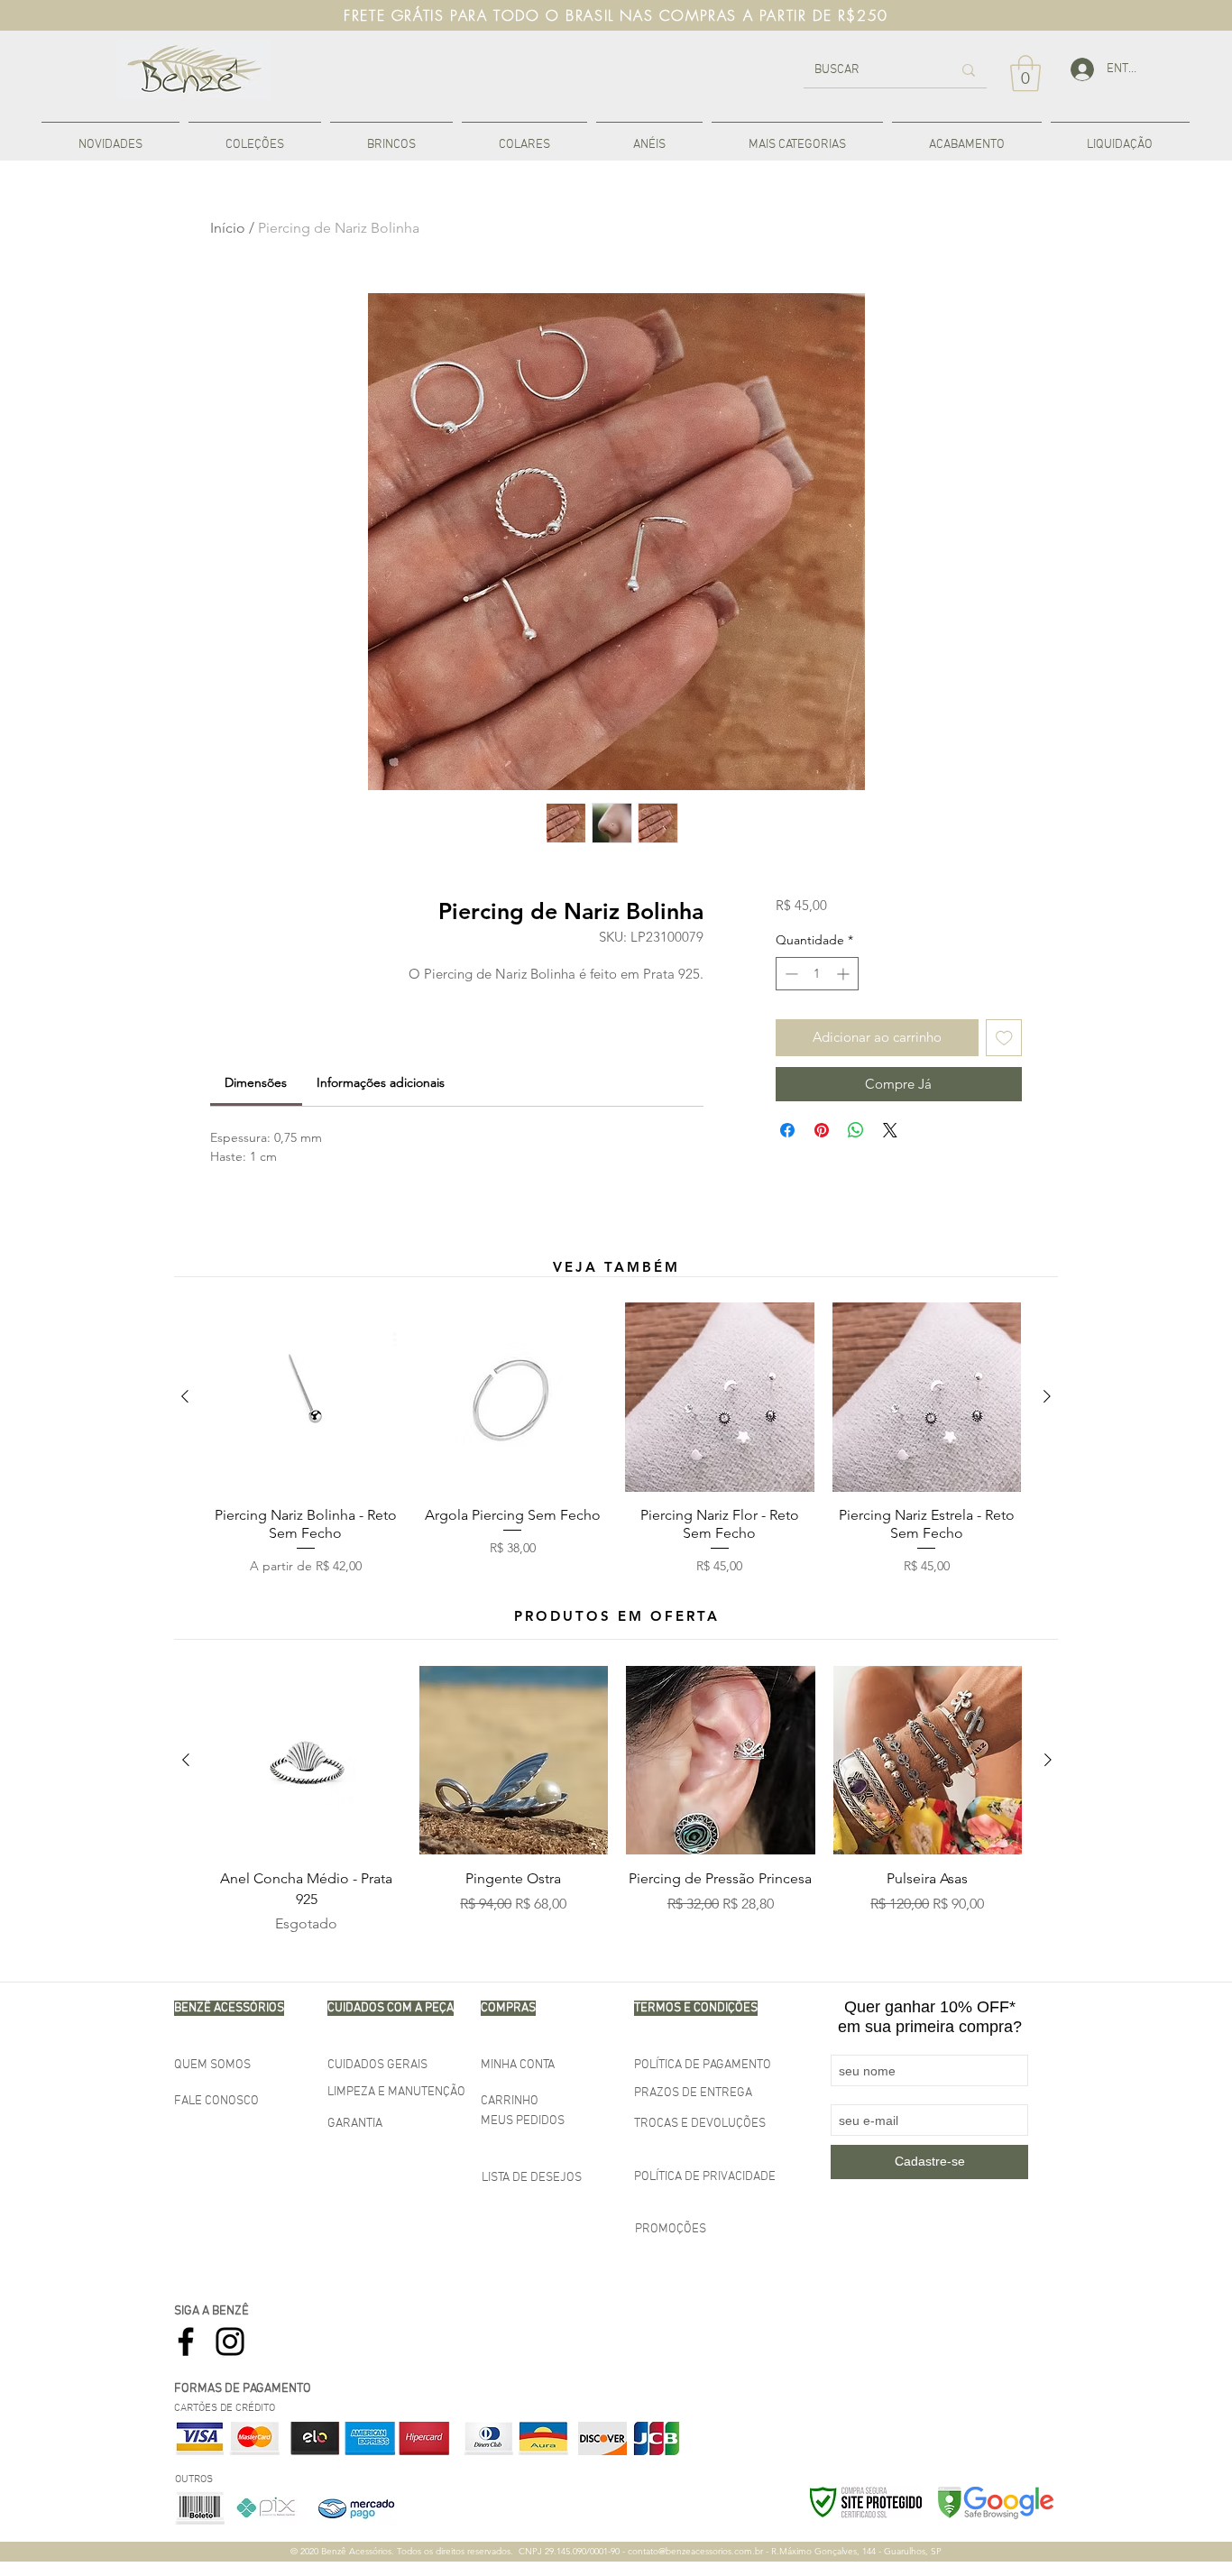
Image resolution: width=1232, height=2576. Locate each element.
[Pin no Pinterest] (822, 1130)
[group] (616, 1439)
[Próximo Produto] (1047, 1396)
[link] (1025, 73)
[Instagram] (230, 2341)
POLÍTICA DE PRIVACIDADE (705, 2177)
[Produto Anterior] (185, 1396)
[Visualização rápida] (306, 1397)
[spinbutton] (817, 974)
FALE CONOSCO (216, 2101)
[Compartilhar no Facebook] (787, 1130)
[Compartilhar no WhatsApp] (856, 1130)
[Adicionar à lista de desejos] (1004, 1038)
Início (228, 228)
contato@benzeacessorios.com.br (695, 2551)
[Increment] (845, 974)
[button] (255, 137)
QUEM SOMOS (212, 2065)
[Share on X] (890, 1130)
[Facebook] (186, 2341)
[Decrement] (790, 974)
